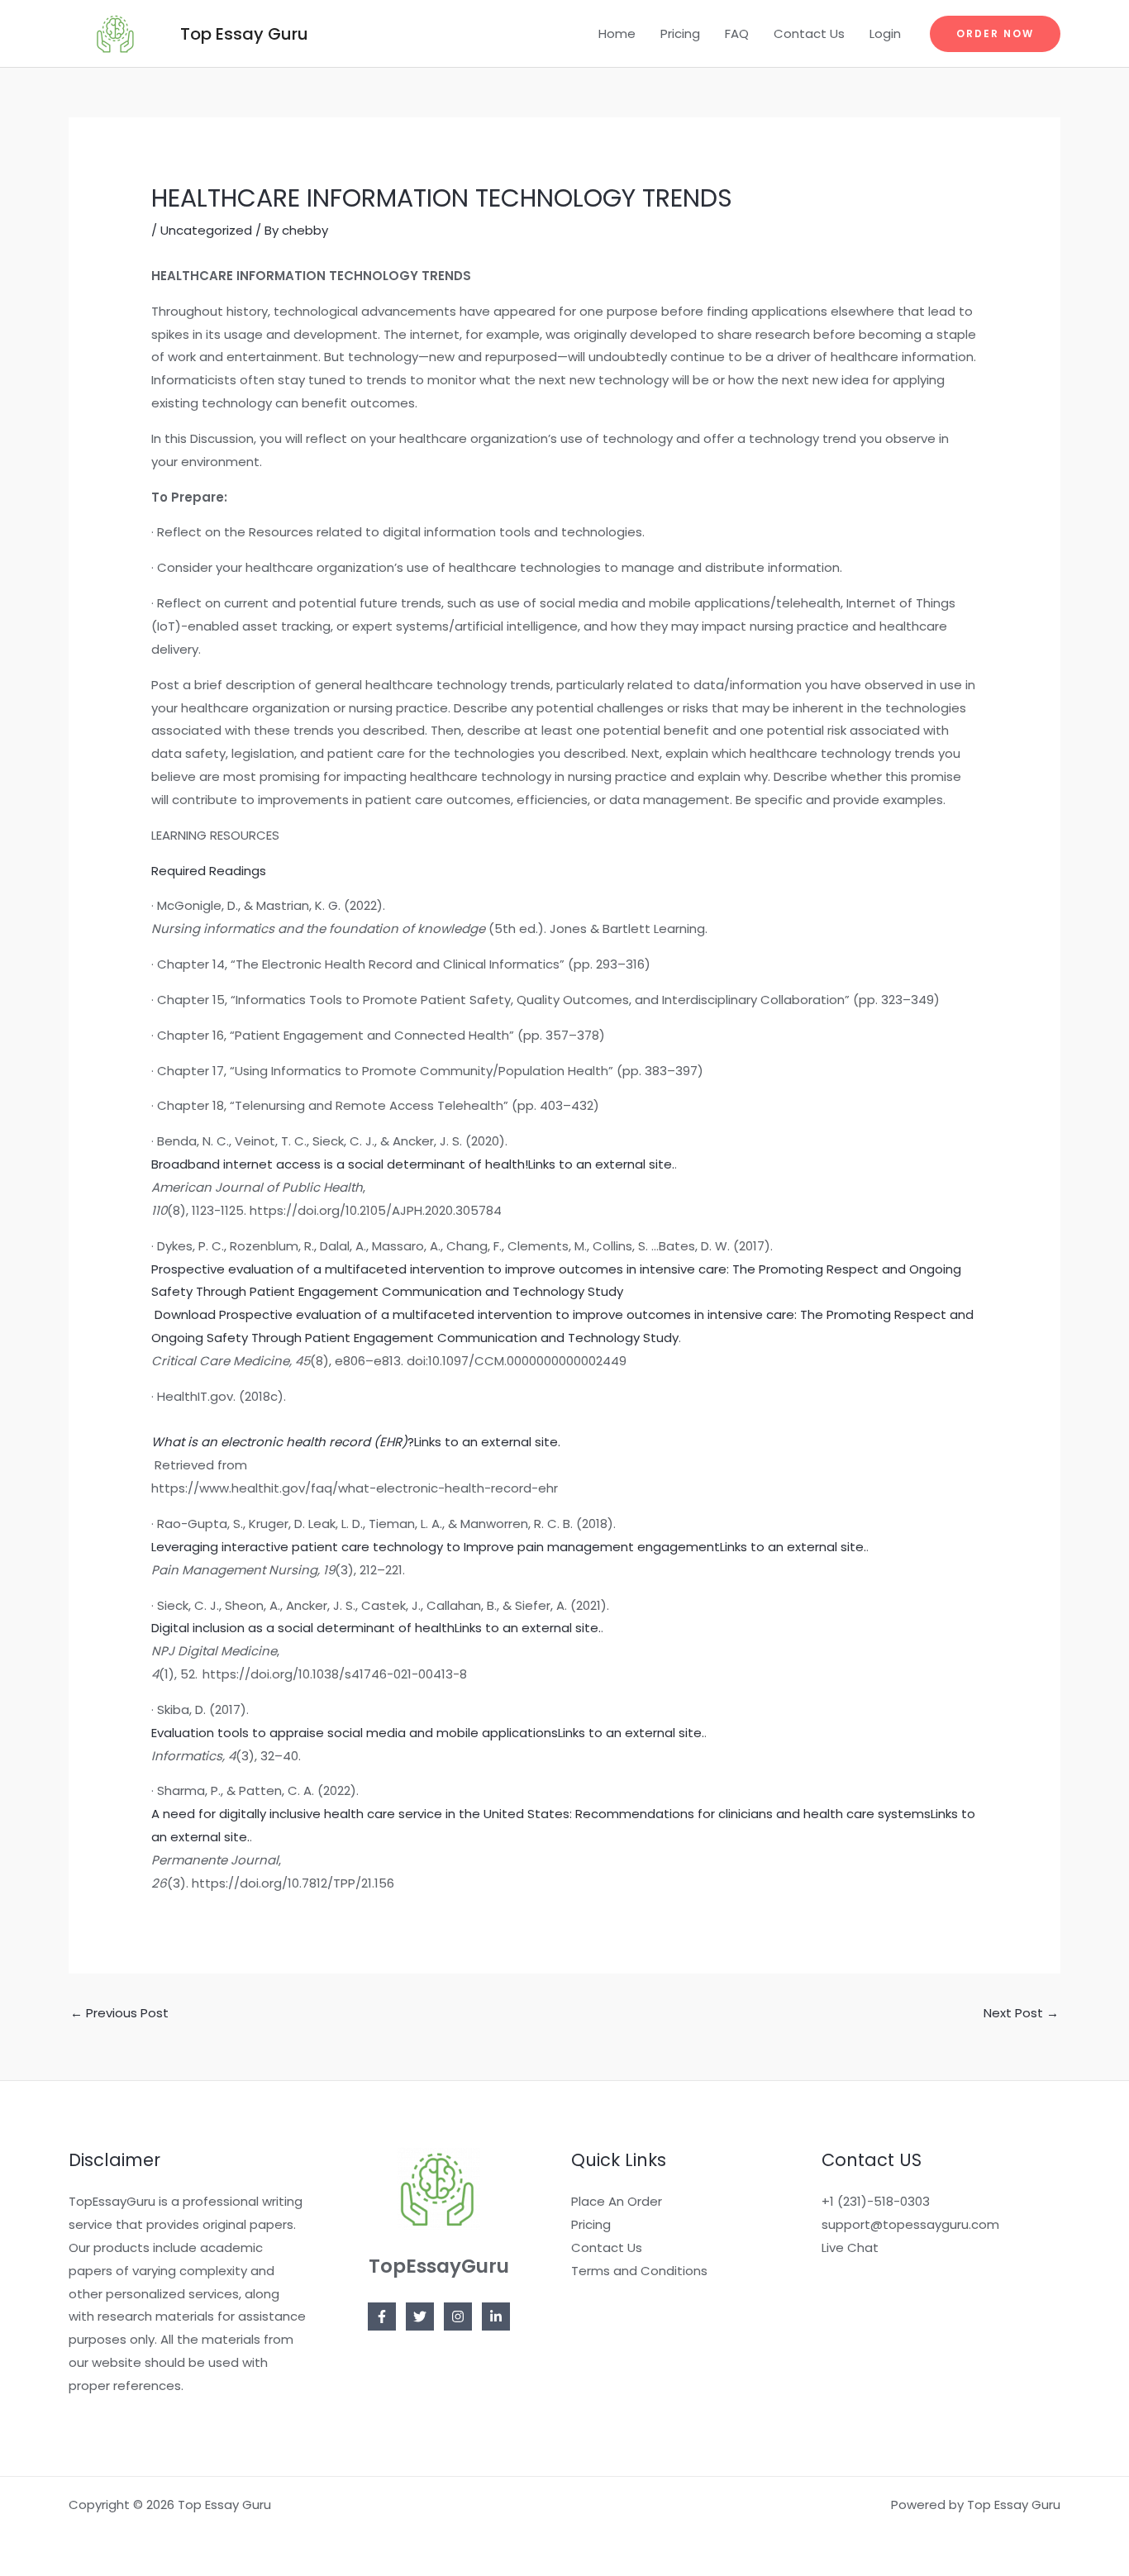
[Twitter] (420, 2316)
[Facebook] (382, 2316)
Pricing (680, 33)
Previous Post (119, 2013)
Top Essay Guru (244, 34)
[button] (995, 34)
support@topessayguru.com (910, 2224)
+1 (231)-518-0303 (876, 2201)
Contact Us (809, 33)
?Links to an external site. (356, 1442)
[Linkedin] (496, 2316)
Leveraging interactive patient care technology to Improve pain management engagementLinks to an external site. (509, 1547)
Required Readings (209, 871)
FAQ (737, 33)
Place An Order (617, 2201)
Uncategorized (206, 230)
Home (617, 33)
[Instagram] (458, 2316)
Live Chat (850, 2247)
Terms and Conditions (639, 2271)
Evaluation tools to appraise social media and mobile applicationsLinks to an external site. (428, 1733)
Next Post (1021, 2013)
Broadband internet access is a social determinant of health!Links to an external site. (413, 1164)
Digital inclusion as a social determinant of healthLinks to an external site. (376, 1628)
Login (885, 33)
